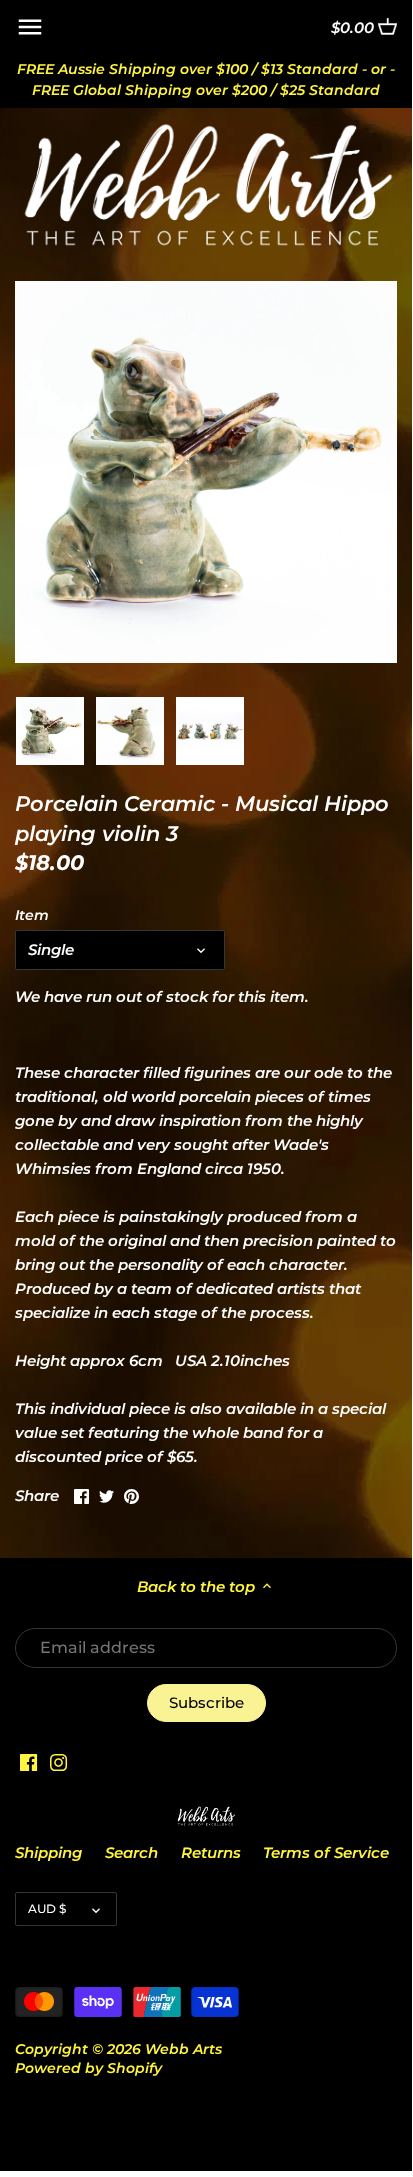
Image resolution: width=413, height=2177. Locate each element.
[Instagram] (58, 1761)
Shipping (48, 1852)
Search (131, 1852)
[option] (50, 731)
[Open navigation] (30, 27)
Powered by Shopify (88, 2068)
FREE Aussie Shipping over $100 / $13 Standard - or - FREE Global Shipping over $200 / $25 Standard (206, 79)
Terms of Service (326, 1852)
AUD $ (47, 1908)
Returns (211, 1852)
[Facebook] (28, 1761)
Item (32, 915)
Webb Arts (183, 2049)
